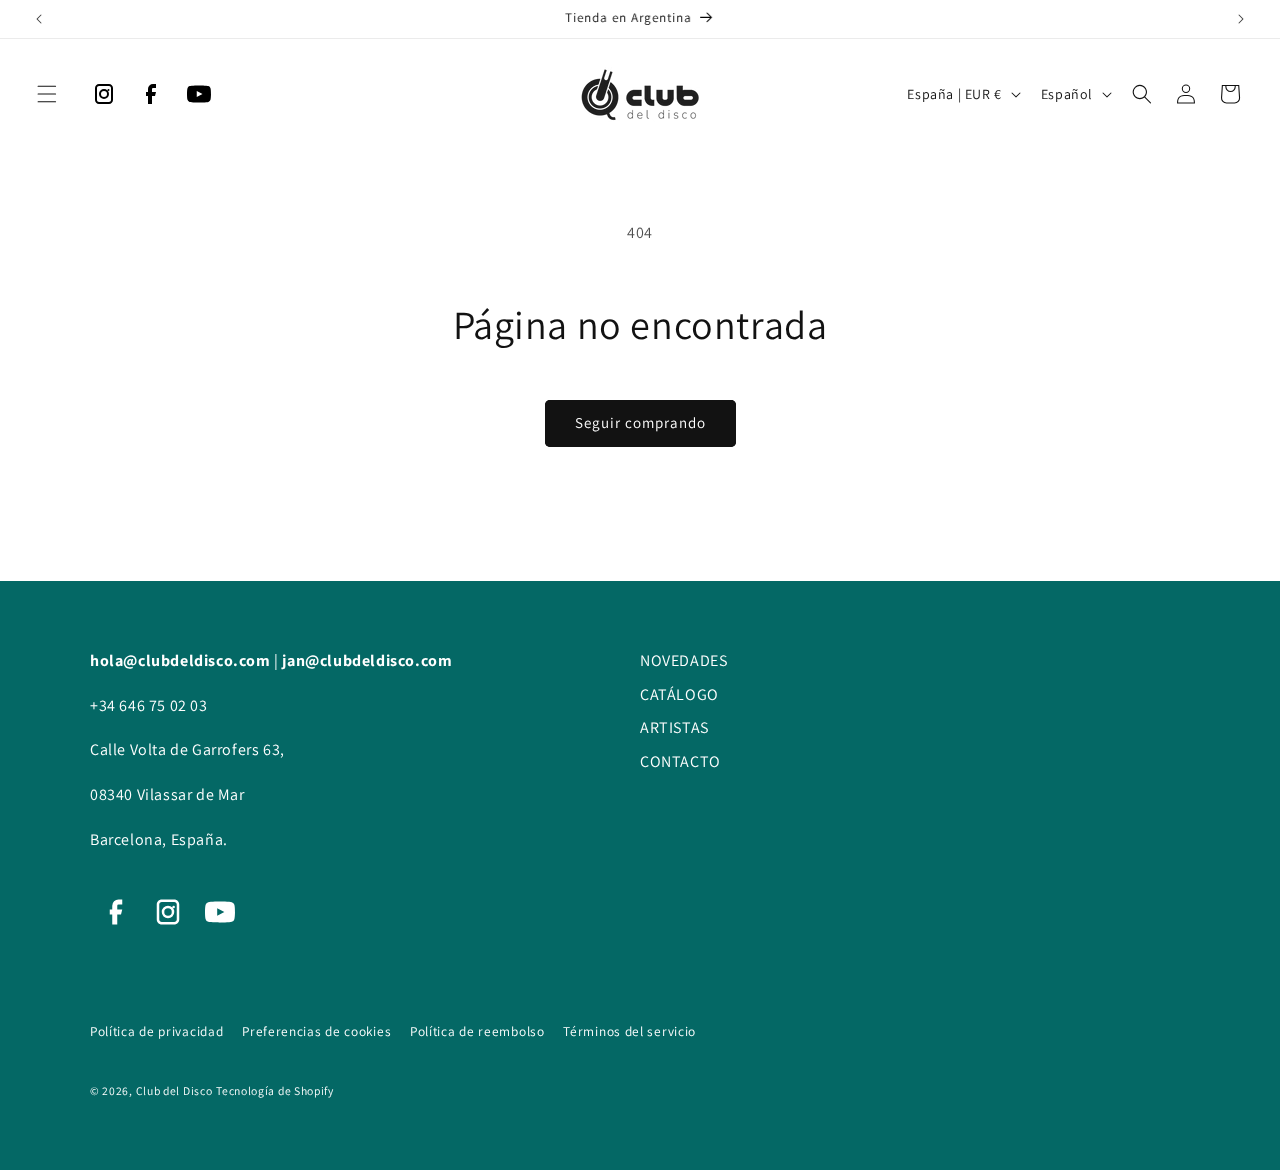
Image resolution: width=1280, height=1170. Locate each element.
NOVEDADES (683, 660)
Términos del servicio (629, 1031)
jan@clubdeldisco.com (367, 660)
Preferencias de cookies (318, 1031)
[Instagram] (104, 99)
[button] (47, 94)
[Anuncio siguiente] (1241, 19)
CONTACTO (680, 761)
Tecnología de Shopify (275, 1090)
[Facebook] (151, 99)
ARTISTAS (674, 727)
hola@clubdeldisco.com (182, 660)
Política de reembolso (479, 1031)
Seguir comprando (640, 422)
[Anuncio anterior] (39, 19)
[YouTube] (199, 99)
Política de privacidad (158, 1031)
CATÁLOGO (679, 694)
